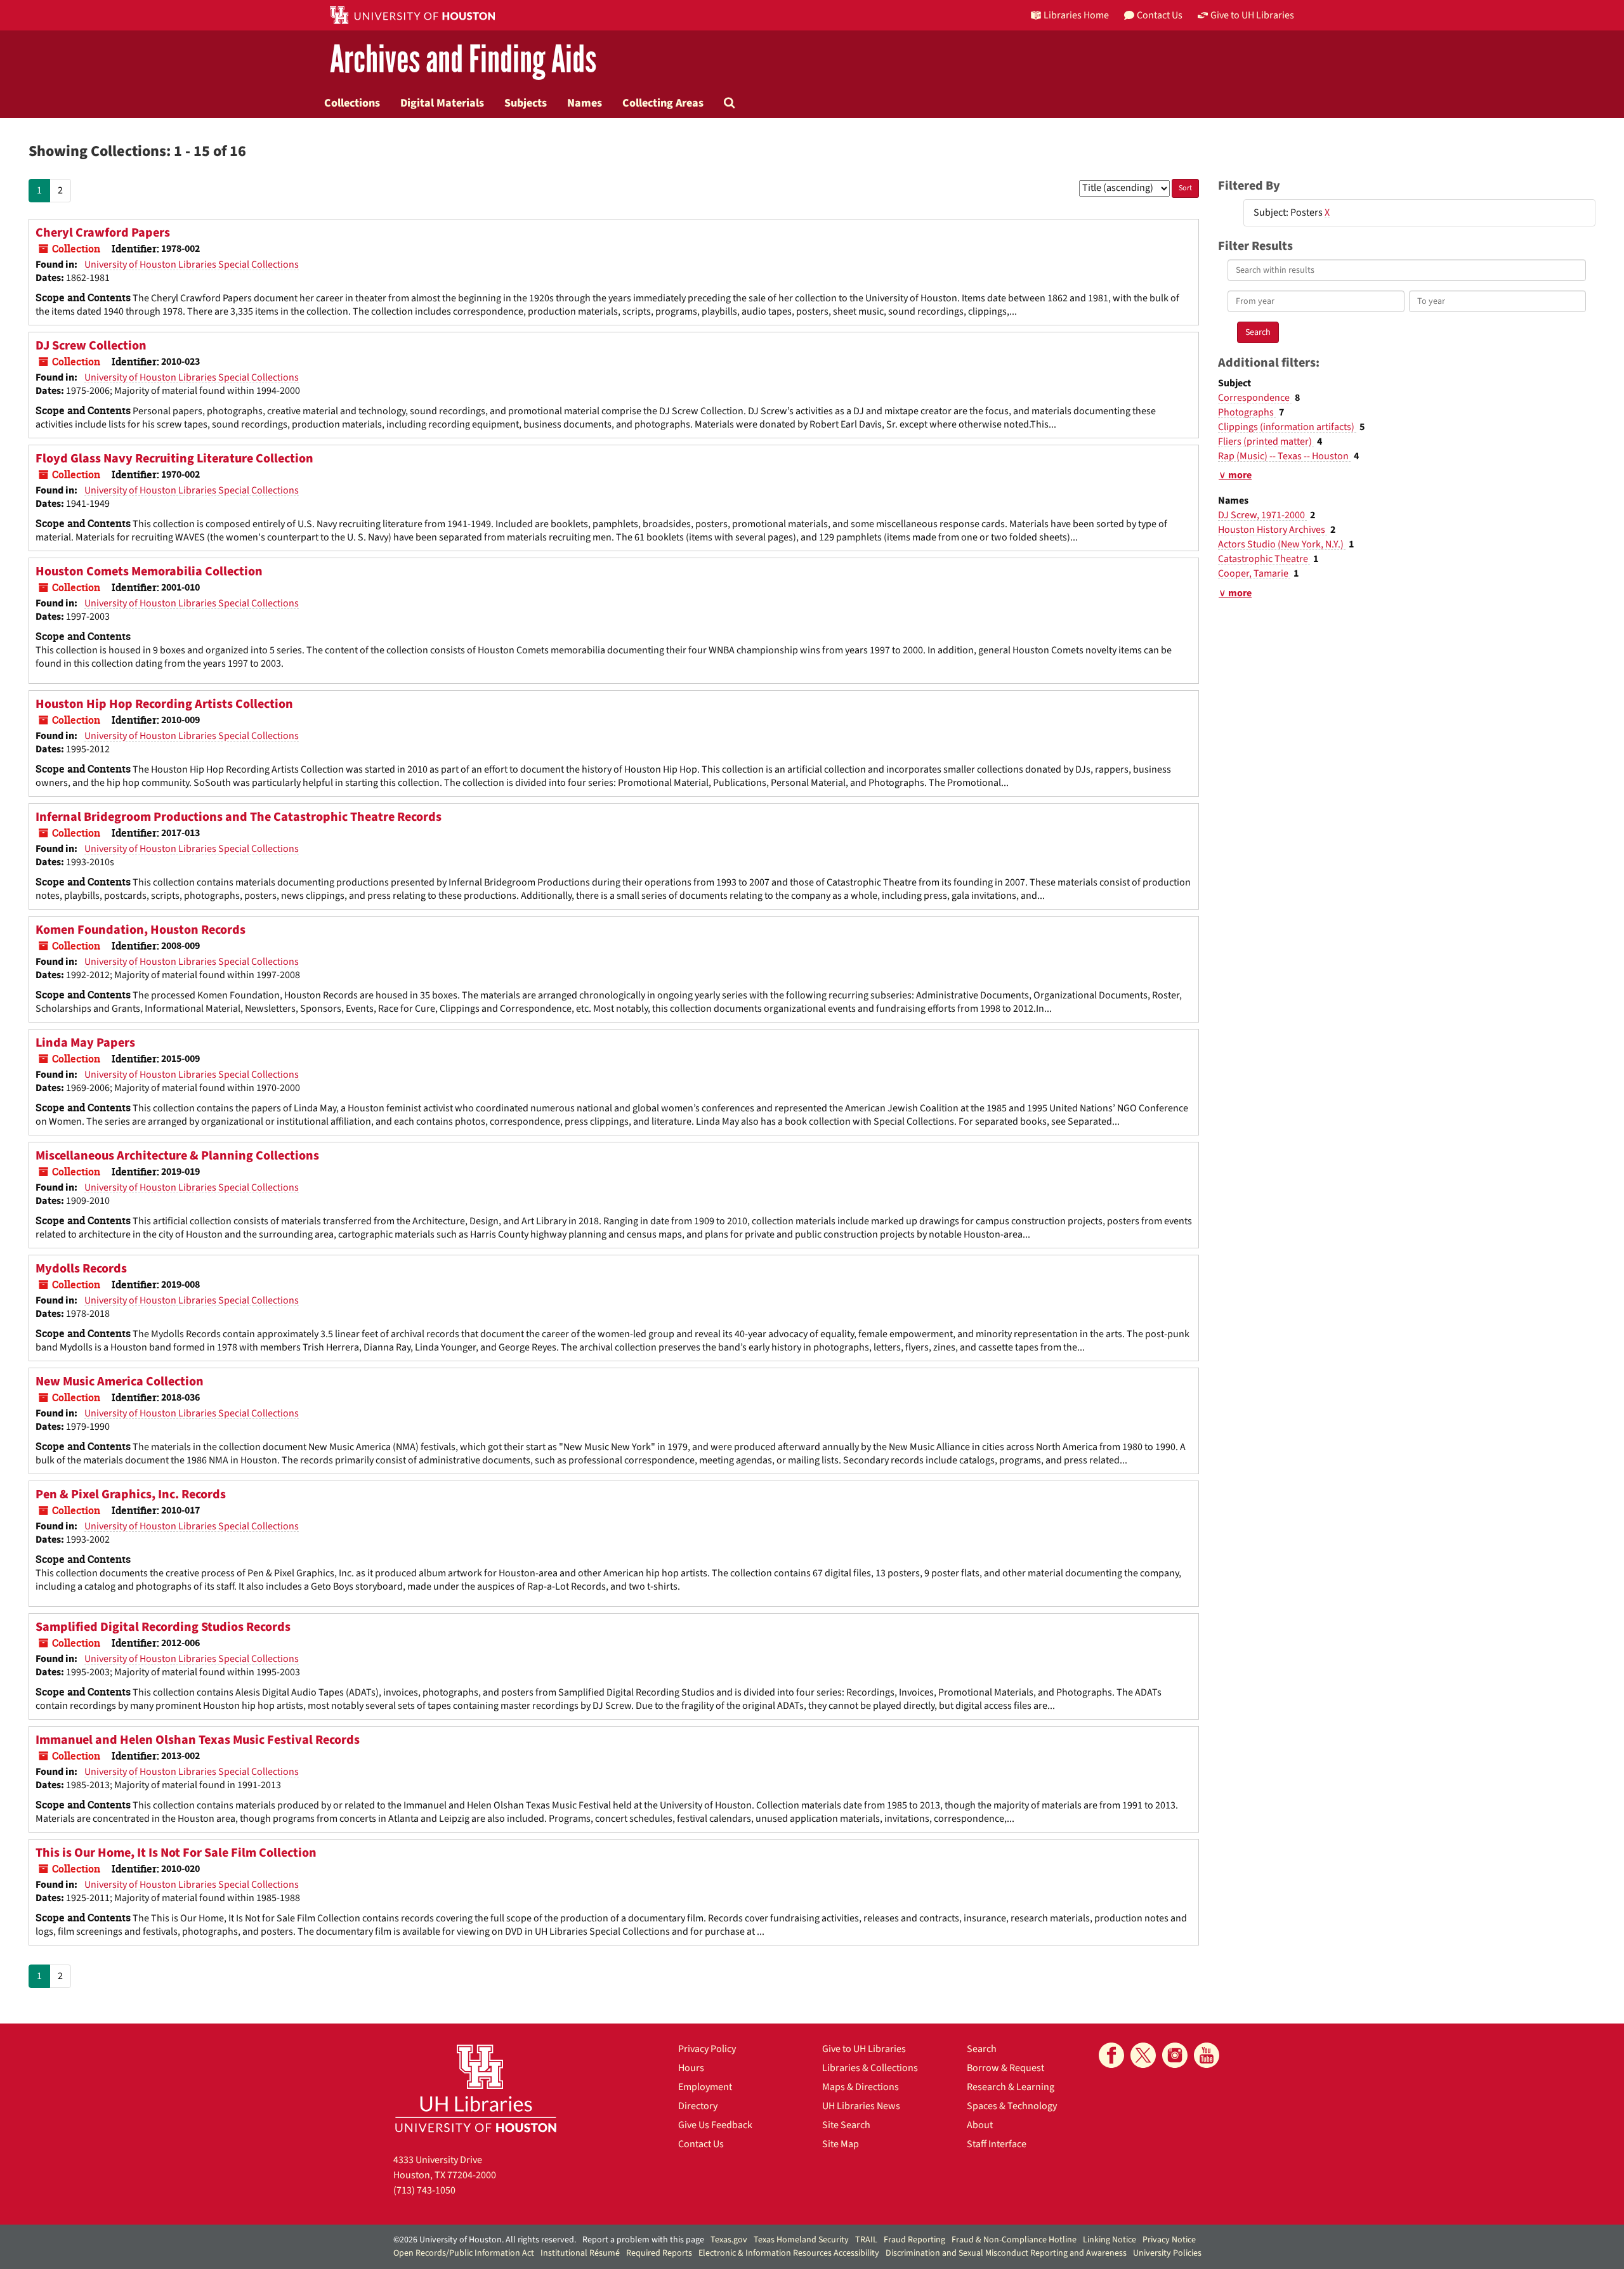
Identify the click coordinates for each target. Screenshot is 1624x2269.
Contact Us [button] (1160, 15)
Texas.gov (729, 2240)
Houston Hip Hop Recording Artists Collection (164, 704)
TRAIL (866, 2240)
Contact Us (701, 2144)
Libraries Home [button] (1076, 15)
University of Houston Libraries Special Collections (192, 265)
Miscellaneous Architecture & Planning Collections (177, 1156)
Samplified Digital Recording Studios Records (163, 1627)
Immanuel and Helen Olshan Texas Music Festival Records (198, 1740)
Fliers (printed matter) (1266, 441)
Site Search (846, 2125)
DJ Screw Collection (91, 346)
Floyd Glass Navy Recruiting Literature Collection (174, 459)
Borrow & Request (1005, 2068)
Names (585, 103)
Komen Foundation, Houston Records (141, 930)
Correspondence (1255, 398)
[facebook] (1111, 2055)
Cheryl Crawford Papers (103, 233)
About (980, 2125)
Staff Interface (997, 2144)
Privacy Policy (707, 2049)
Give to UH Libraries (864, 2049)
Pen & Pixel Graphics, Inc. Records (131, 1494)
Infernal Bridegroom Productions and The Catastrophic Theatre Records (239, 817)
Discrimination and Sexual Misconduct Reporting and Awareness (1006, 2253)
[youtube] (1207, 2055)
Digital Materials (442, 103)
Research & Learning (1011, 2087)
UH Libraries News (861, 2106)
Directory (698, 2106)
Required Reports (659, 2253)
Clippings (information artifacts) (1287, 427)
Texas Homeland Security (801, 2240)
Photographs (1247, 412)
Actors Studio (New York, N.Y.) (1282, 544)
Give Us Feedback (715, 2125)
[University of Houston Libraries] (476, 2088)
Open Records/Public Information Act (464, 2253)
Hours (691, 2068)
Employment (705, 2087)
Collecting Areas (663, 103)
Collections (352, 103)
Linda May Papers (85, 1043)
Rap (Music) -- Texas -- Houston (1284, 456)
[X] (1143, 2055)
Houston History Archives (1273, 530)
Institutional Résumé (580, 2253)
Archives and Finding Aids (463, 60)
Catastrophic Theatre (1264, 559)
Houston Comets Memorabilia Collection (149, 572)
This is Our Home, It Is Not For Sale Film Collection (176, 1853)
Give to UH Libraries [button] (1252, 15)
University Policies (1167, 2253)
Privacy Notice (1169, 2240)
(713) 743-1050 (424, 2190)
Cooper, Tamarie (1254, 573)
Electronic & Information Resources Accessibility (789, 2253)
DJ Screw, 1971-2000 (1262, 515)
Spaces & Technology (1012, 2106)
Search (982, 2049)
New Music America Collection (120, 1382)
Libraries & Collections (870, 2068)
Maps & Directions (861, 2087)
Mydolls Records (81, 1269)
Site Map (841, 2144)
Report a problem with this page (643, 2240)
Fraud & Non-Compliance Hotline (1014, 2240)
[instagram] (1175, 2055)
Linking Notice (1110, 2240)
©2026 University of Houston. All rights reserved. (485, 2240)
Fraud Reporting (914, 2240)
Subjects (526, 103)
